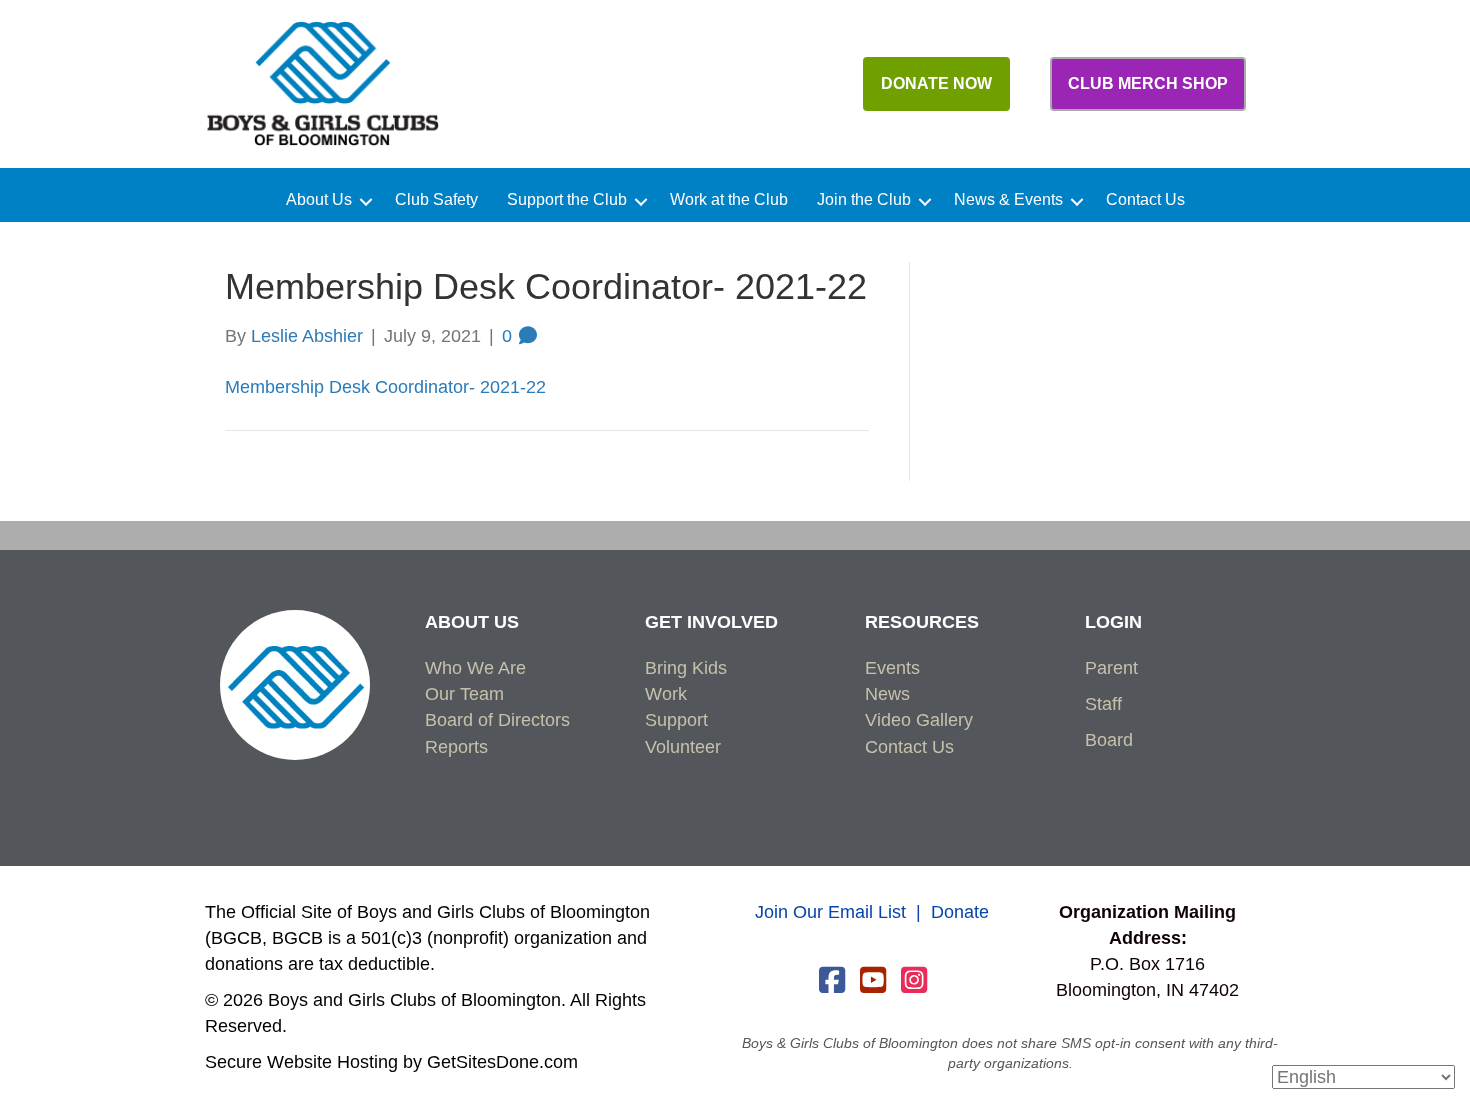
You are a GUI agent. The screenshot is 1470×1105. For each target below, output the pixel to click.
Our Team (464, 694)
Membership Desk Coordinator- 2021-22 (385, 387)
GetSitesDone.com (502, 1062)
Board (1109, 740)
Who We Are (475, 668)
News (887, 694)
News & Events (1008, 200)
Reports (456, 747)
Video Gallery (919, 720)
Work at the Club (729, 200)
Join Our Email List (830, 912)
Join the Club (864, 200)
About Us (319, 200)
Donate (960, 912)
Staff (1103, 704)
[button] (366, 202)
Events (892, 668)
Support (676, 720)
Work (666, 694)
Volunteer (683, 747)
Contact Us (1145, 200)
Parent (1111, 668)
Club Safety (436, 200)
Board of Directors (497, 720)
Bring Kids (686, 668)
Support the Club (567, 200)
